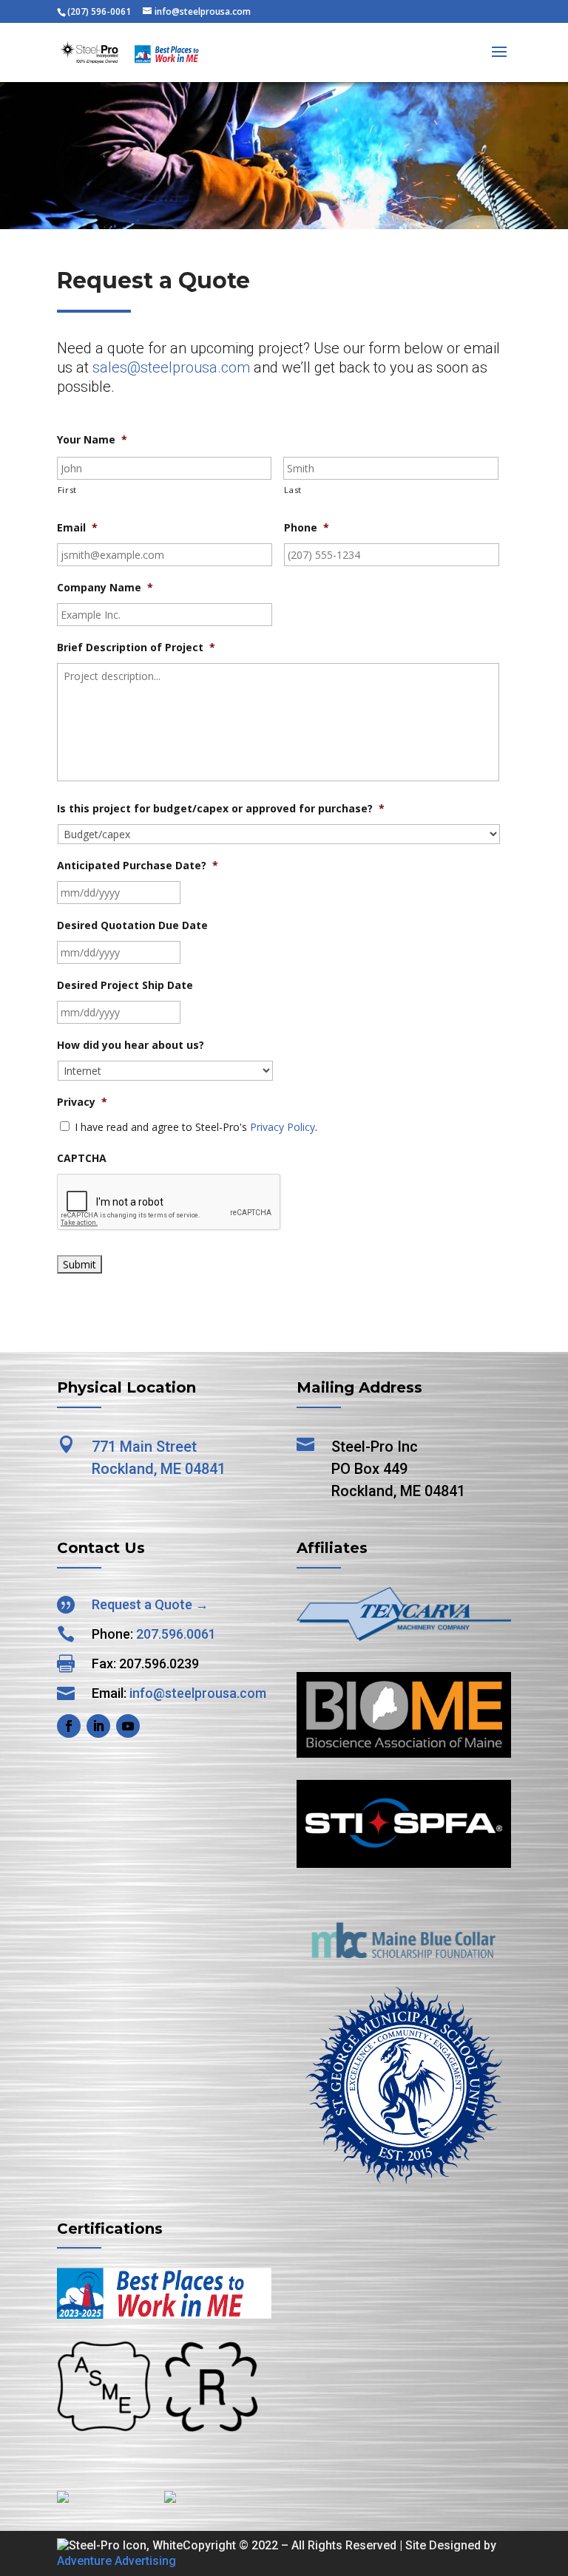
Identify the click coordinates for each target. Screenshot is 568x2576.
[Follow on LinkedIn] (98, 1726)
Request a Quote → (150, 1604)
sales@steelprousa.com (171, 367)
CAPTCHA (82, 1158)
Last (293, 490)
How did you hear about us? (131, 1045)
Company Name (105, 588)
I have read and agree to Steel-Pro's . (196, 1127)
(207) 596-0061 (99, 11)
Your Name (92, 440)
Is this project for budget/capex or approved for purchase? (221, 809)
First (67, 490)
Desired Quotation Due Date (132, 925)
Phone (307, 528)
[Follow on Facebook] (69, 1726)
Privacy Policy (283, 1127)
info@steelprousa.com (198, 1693)
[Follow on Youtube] (128, 1726)
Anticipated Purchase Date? (138, 866)
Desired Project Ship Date (125, 985)
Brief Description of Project (136, 648)
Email (77, 528)
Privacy (82, 1102)
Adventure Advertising (116, 2561)
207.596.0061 (176, 1634)
